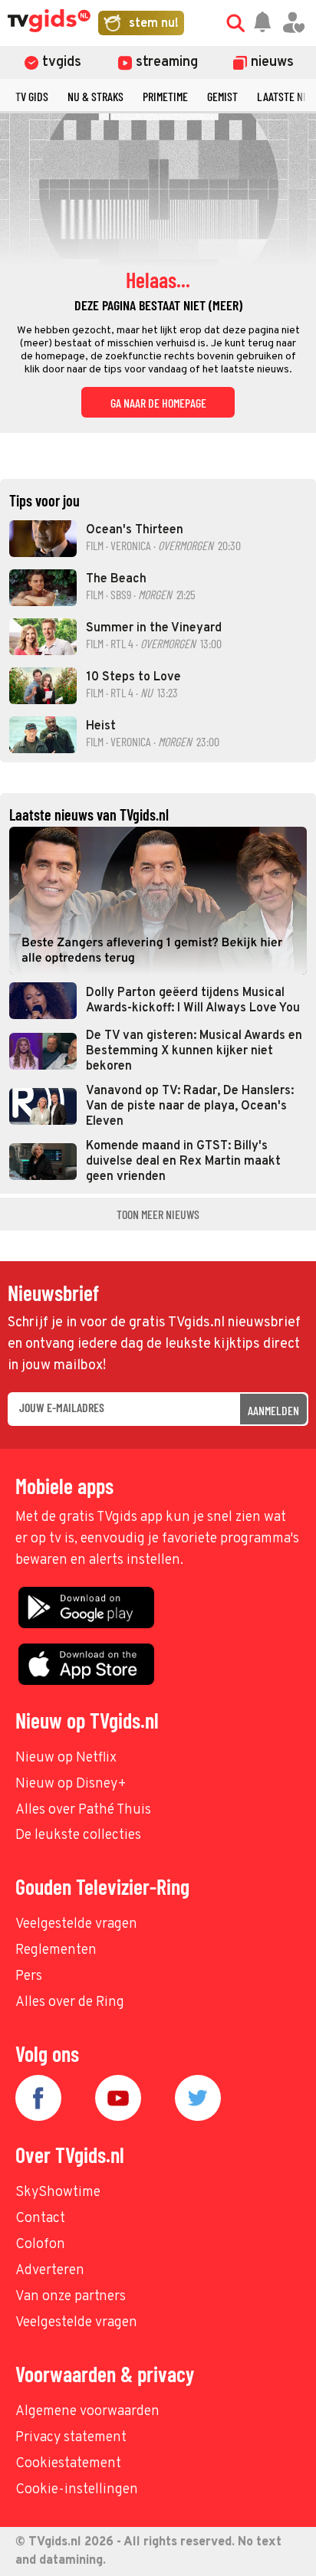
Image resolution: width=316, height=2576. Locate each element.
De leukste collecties (78, 1835)
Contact (40, 2219)
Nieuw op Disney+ (71, 1784)
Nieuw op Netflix (66, 1758)
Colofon (40, 2245)
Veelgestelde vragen (76, 1924)
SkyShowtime (58, 2193)
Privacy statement (71, 2438)
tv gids (32, 96)
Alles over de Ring (70, 2002)
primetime (165, 96)
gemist (222, 96)
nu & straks (95, 96)
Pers (29, 1976)
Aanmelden (273, 1410)
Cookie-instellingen (77, 2490)
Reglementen (56, 1950)
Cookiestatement (68, 2464)
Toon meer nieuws (158, 1214)
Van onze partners (71, 2297)
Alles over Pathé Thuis (83, 1810)
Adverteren (50, 2271)
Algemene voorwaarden (87, 2412)
